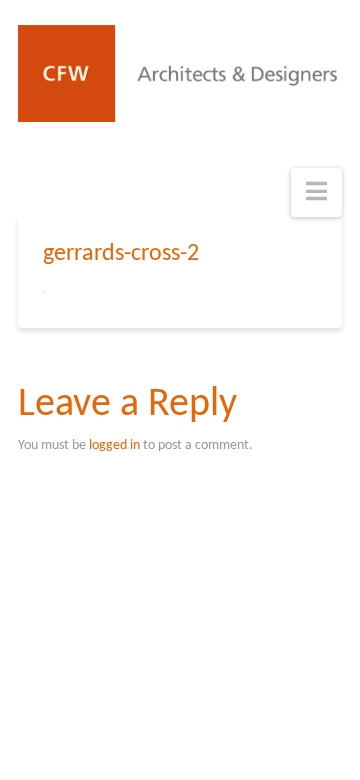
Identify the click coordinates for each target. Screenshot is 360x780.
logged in (114, 445)
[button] (316, 192)
